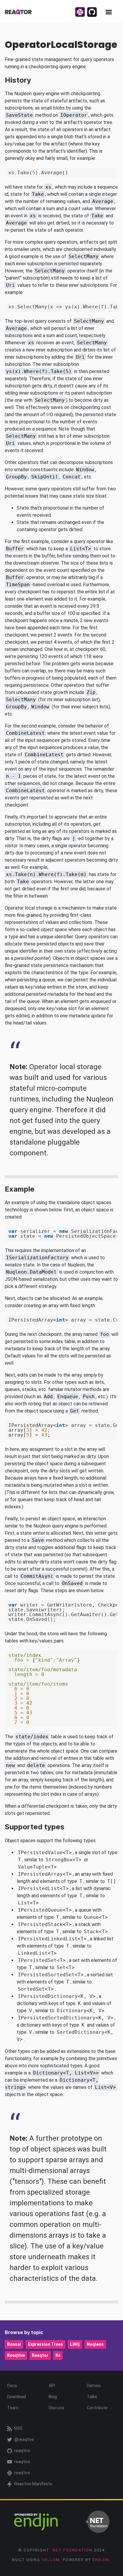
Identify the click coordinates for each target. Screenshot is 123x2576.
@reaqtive (24, 2439)
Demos (94, 2386)
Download (17, 2397)
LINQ (75, 2344)
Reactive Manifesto (33, 2484)
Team (13, 2408)
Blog (53, 2397)
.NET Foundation (72, 2550)
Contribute (97, 2408)
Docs (12, 2386)
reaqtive (22, 2451)
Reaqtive (16, 2355)
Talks (92, 2397)
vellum (51, 2560)
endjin (101, 2560)
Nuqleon (95, 2344)
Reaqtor (40, 2355)
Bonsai (14, 2344)
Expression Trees (46, 2344)
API (52, 2386)
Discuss (56, 2408)
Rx (58, 2355)
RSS (18, 2428)
